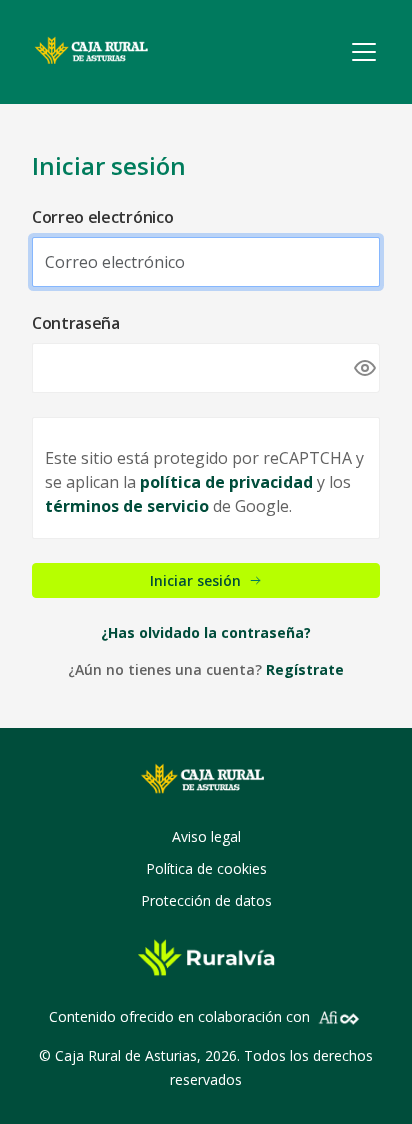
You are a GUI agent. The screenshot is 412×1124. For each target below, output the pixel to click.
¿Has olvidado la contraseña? (206, 632)
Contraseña (76, 323)
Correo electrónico (102, 217)
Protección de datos (206, 900)
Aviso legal (206, 836)
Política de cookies (206, 868)
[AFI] (339, 1016)
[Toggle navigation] (364, 52)
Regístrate (305, 669)
